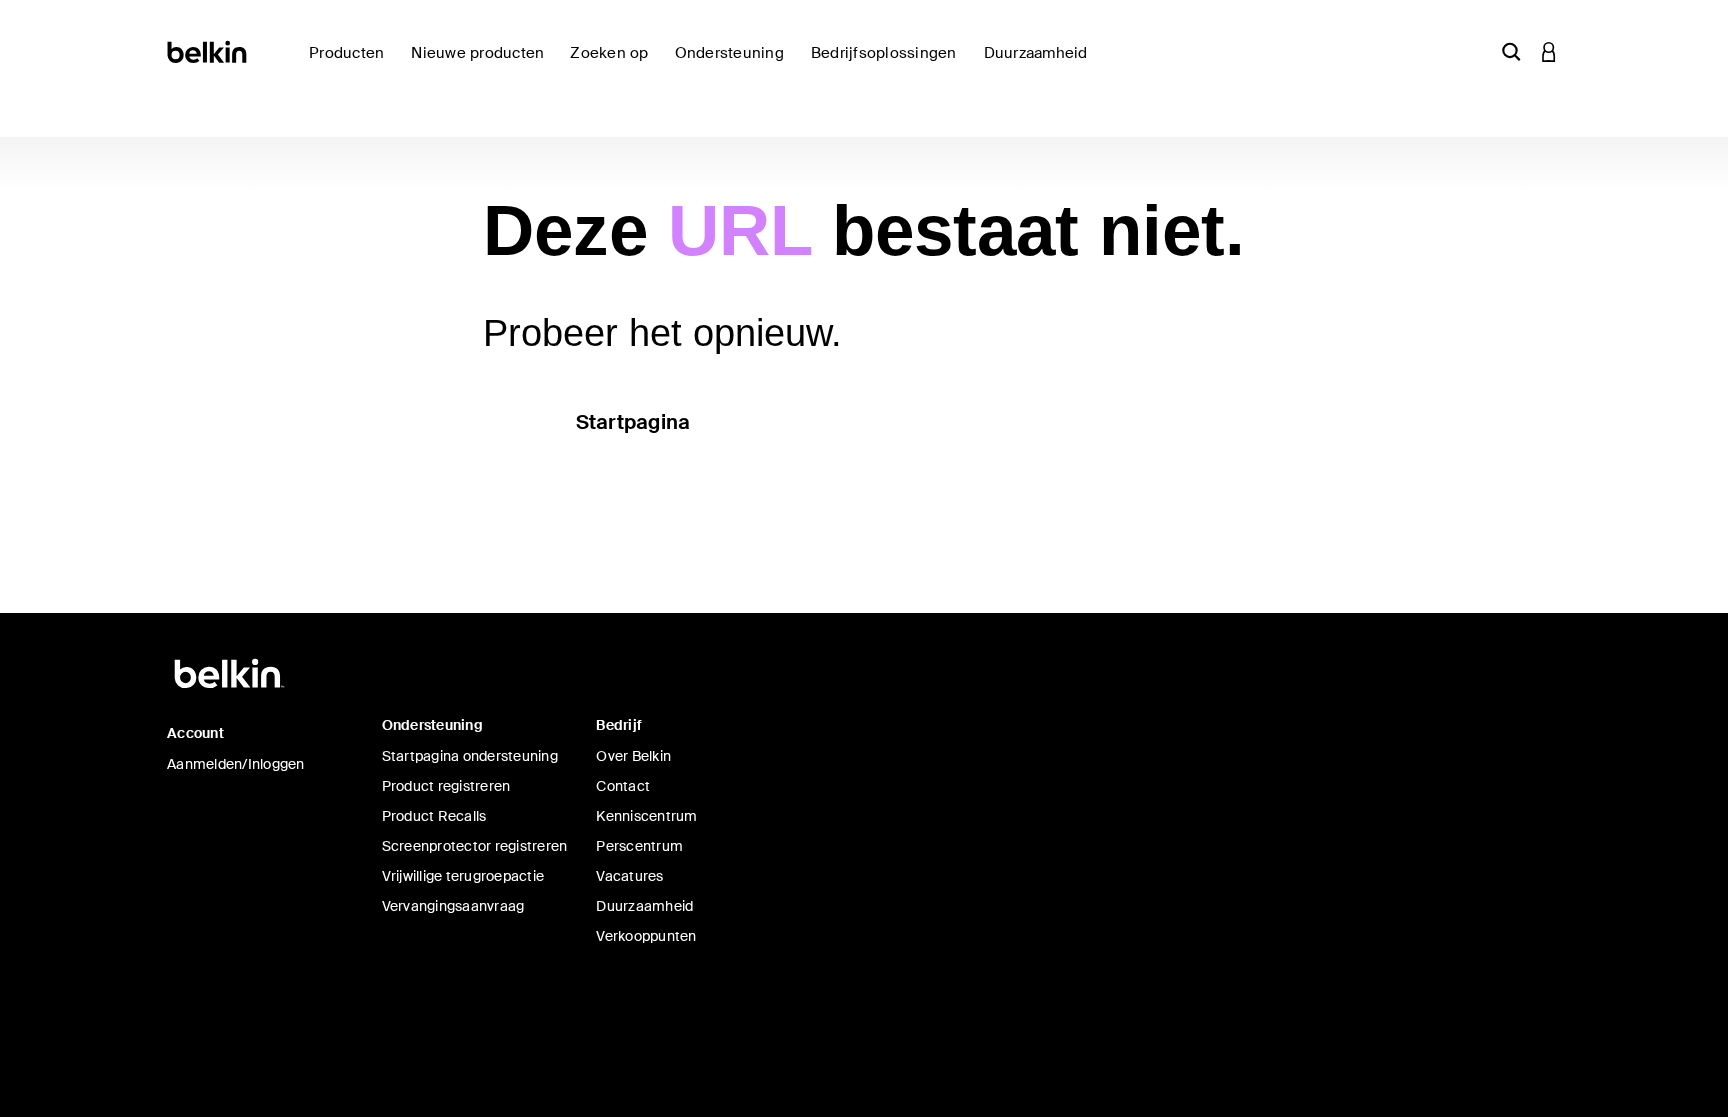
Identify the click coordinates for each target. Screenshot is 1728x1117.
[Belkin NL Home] (208, 50)
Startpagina (633, 422)
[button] (1511, 51)
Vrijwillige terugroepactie (463, 876)
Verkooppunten (646, 936)
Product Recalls (434, 816)
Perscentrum (639, 846)
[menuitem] (482, 64)
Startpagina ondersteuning (470, 756)
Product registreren (446, 786)
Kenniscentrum (646, 816)
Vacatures (629, 876)
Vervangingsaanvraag (453, 906)
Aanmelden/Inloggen (236, 764)
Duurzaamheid (644, 906)
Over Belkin (633, 756)
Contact (623, 786)
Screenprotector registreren (475, 846)
